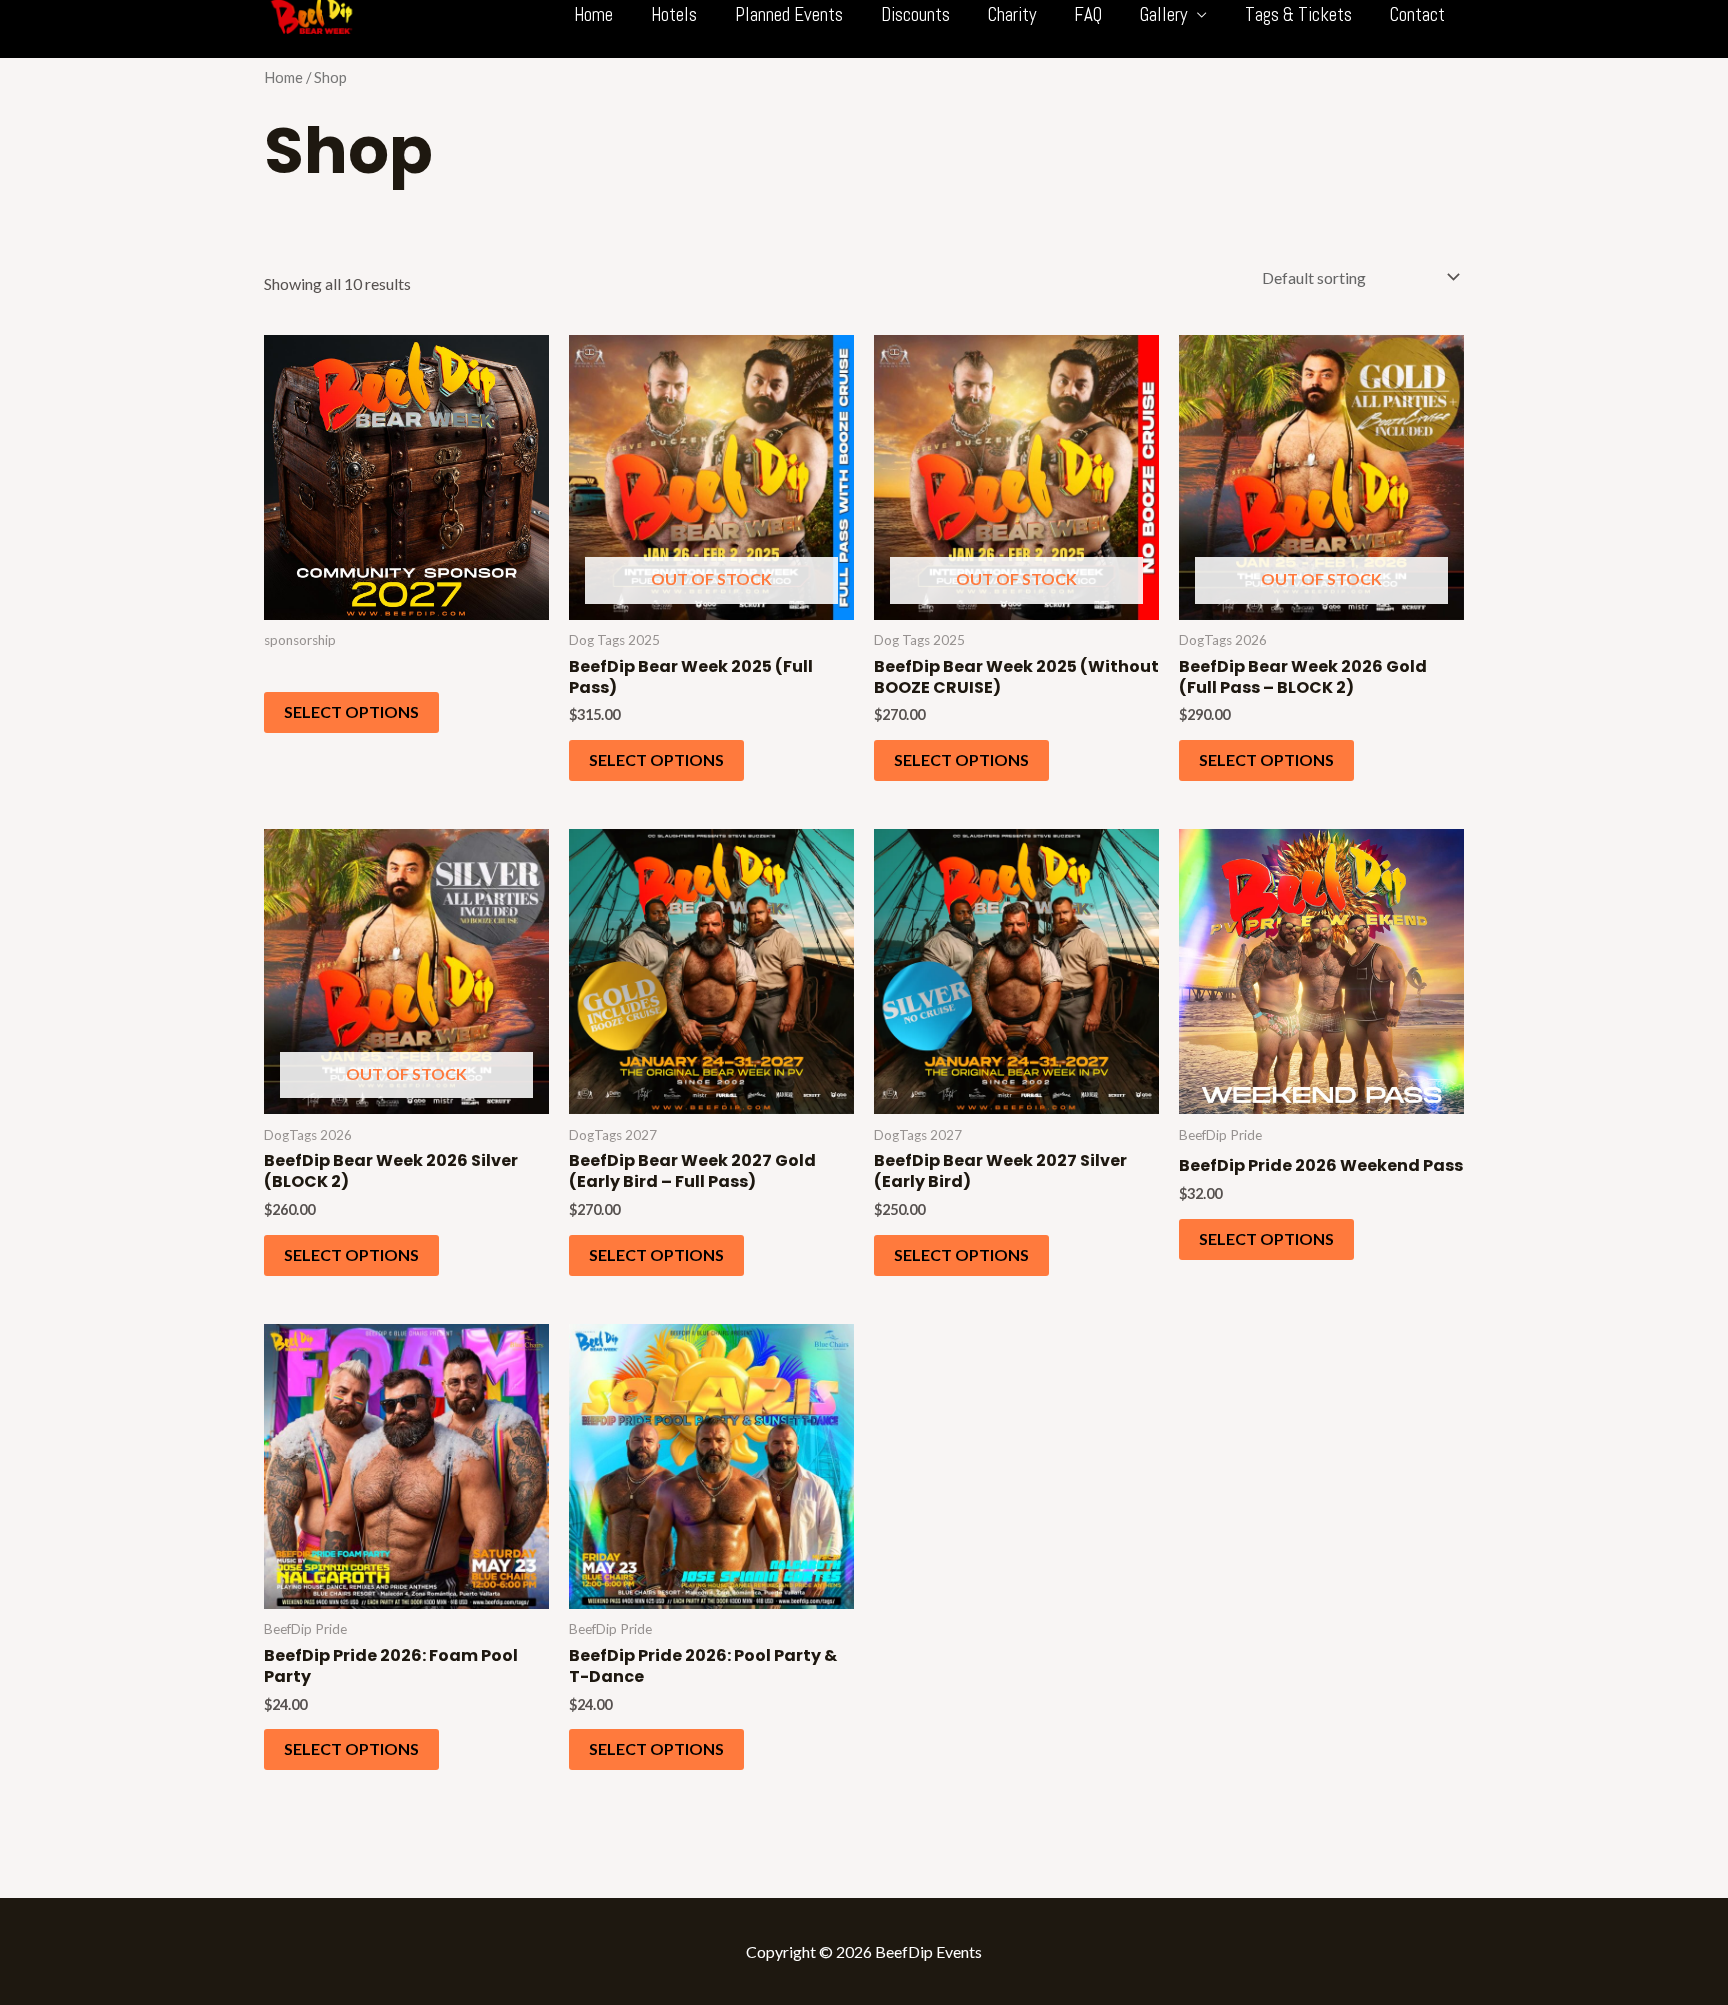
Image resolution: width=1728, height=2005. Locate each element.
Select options (351, 711)
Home (283, 77)
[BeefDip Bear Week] (311, 12)
